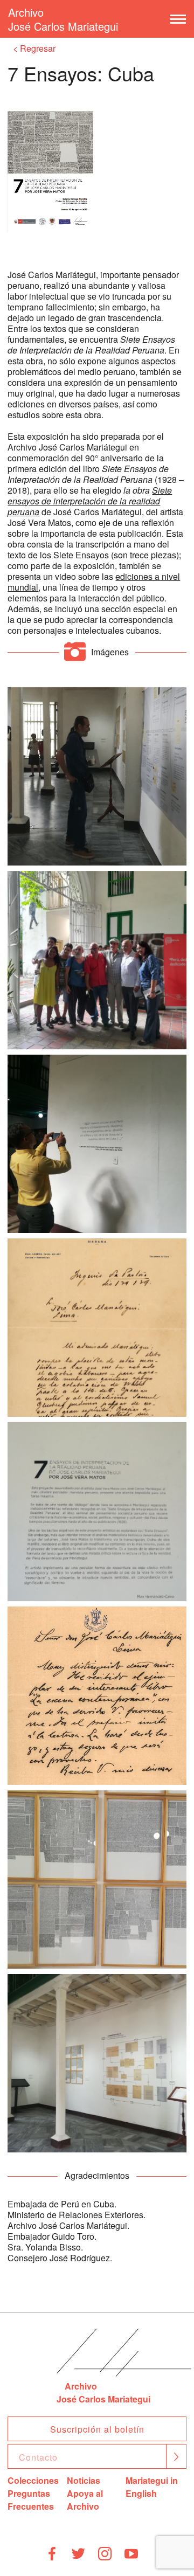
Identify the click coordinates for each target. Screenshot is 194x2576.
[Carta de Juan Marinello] (97, 1328)
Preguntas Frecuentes (31, 2500)
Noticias (84, 2480)
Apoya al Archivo (85, 2500)
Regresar (38, 48)
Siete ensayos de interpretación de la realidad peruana (90, 501)
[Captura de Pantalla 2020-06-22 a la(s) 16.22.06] (97, 776)
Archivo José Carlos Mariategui (63, 19)
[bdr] (97, 960)
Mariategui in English (152, 2487)
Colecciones (33, 2480)
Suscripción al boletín (97, 2429)
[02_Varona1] (97, 1696)
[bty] (97, 1144)
